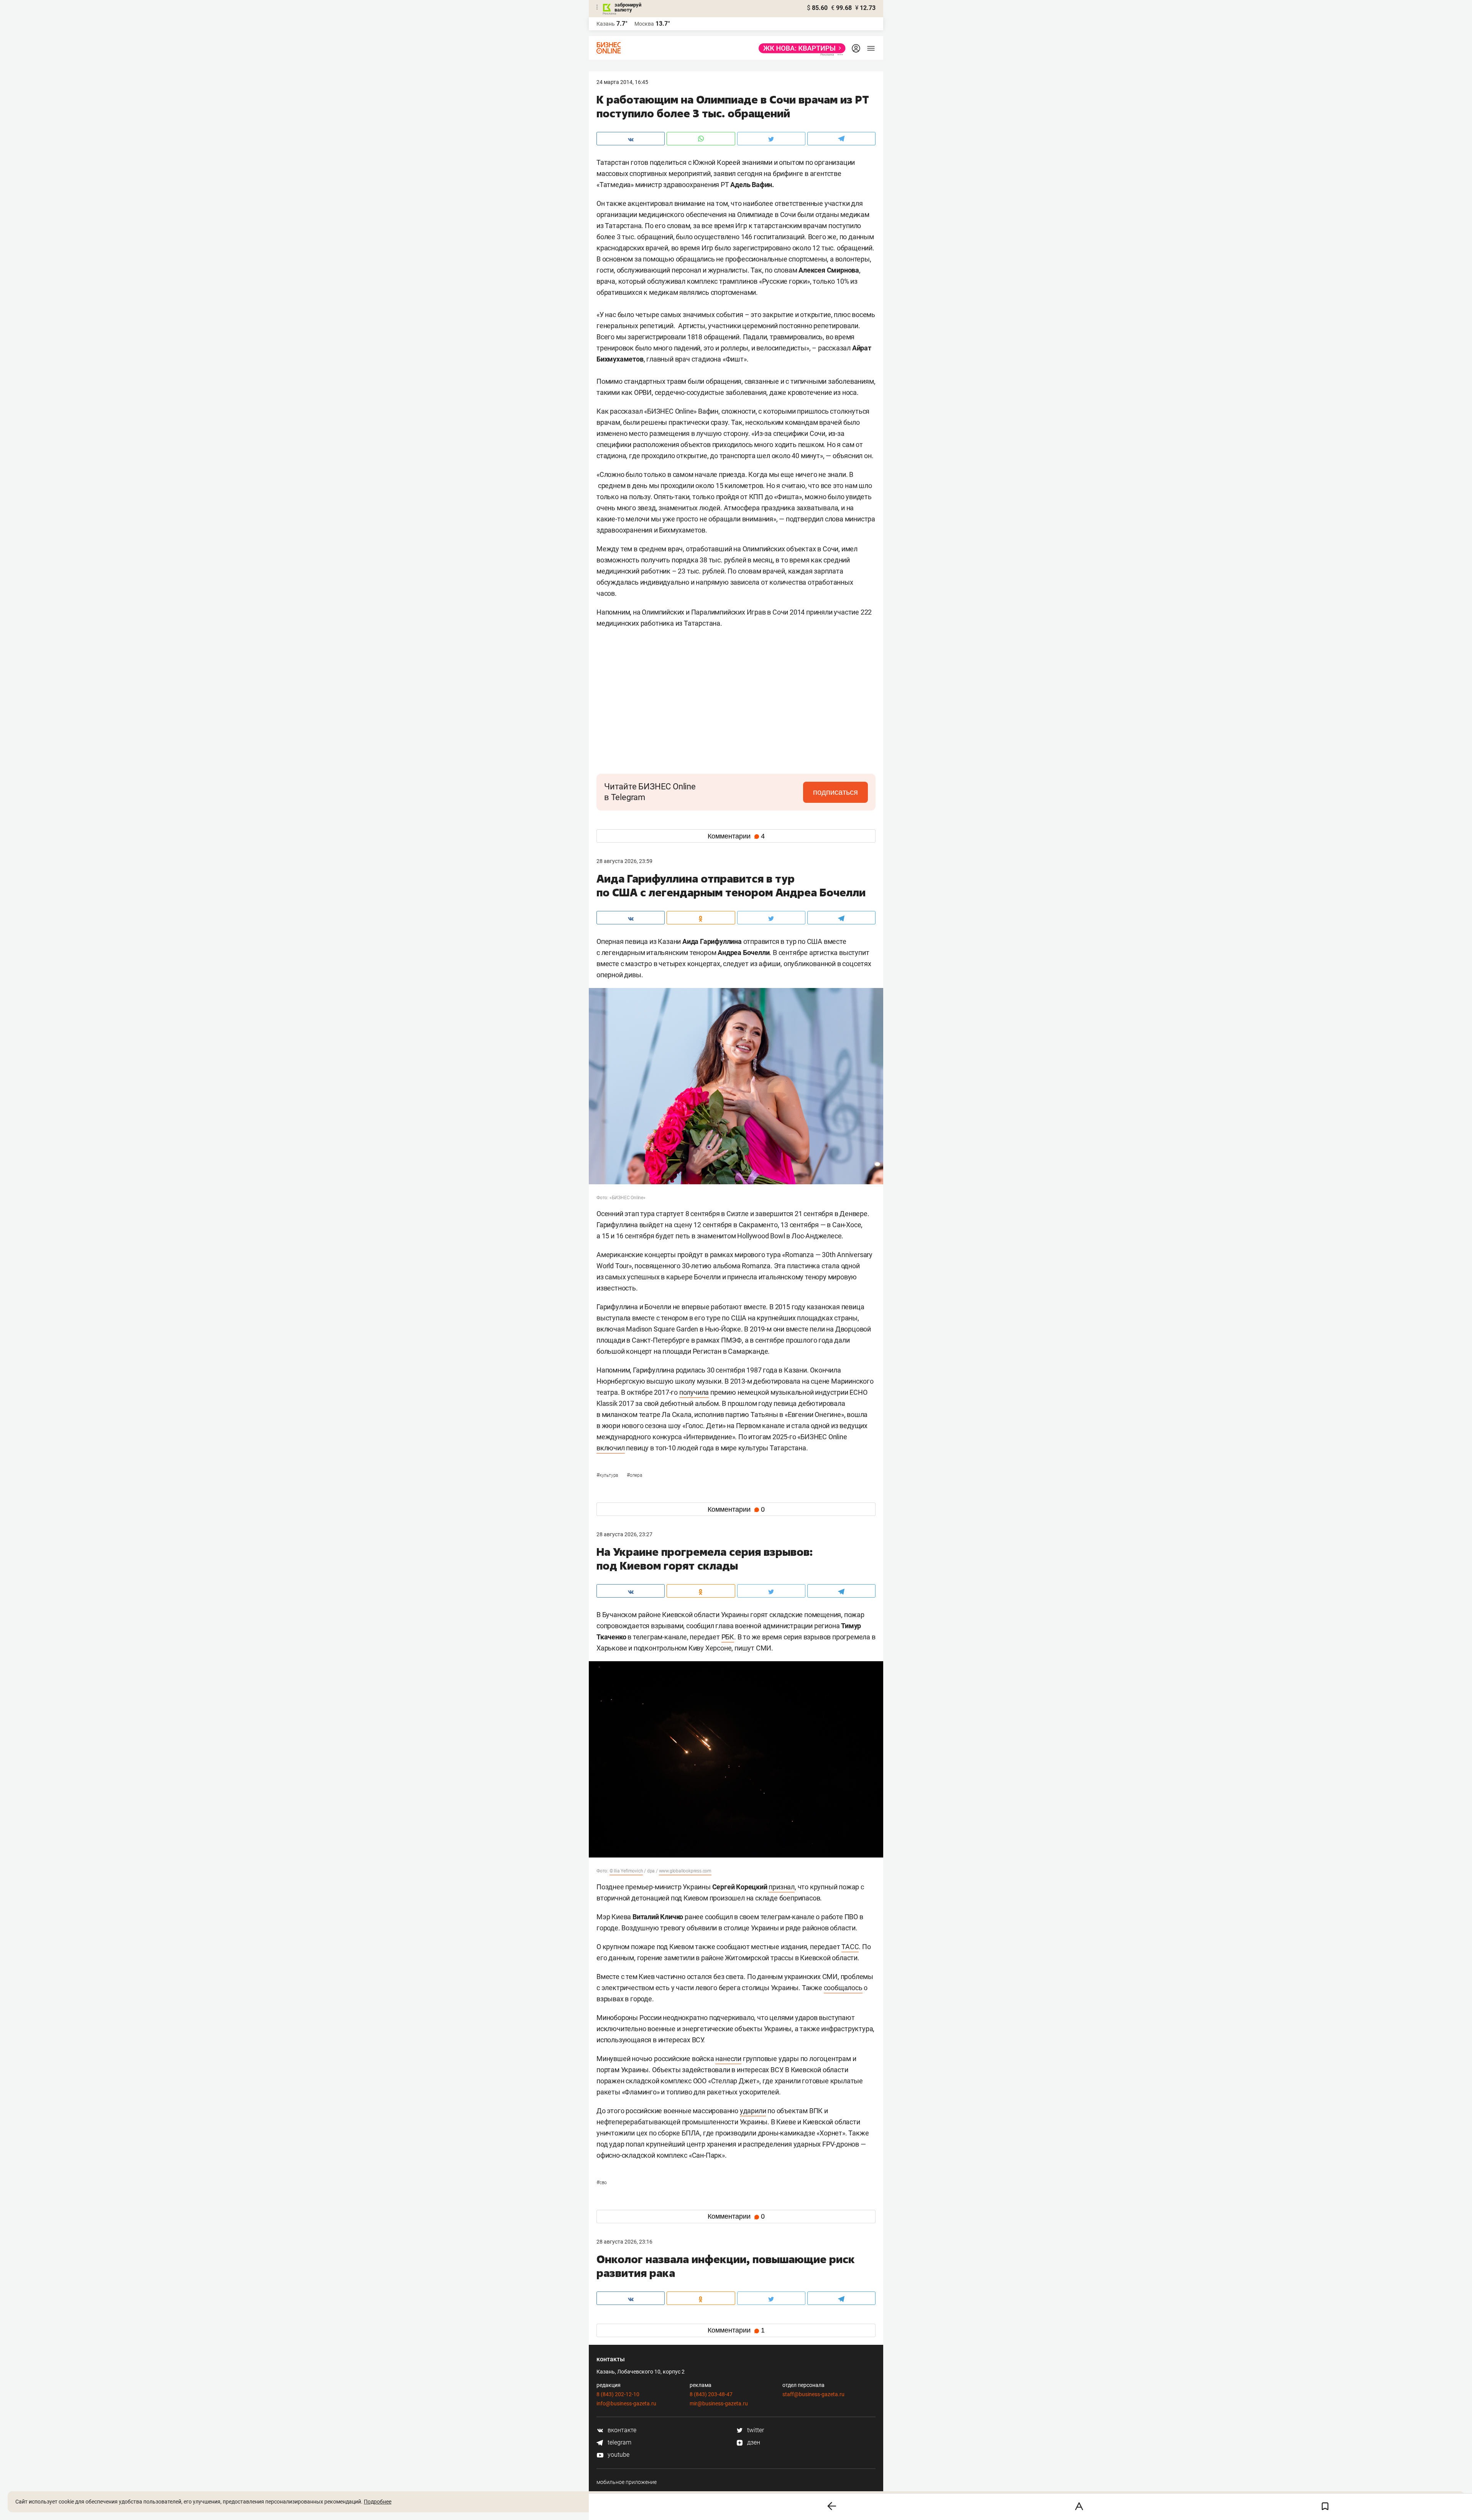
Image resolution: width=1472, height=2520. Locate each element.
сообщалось (843, 1988)
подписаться (835, 792)
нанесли (728, 2059)
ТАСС (850, 1947)
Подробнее (378, 2502)
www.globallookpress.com (685, 1871)
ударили (753, 2111)
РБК (728, 1637)
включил (611, 1448)
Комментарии (736, 836)
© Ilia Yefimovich (626, 1871)
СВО (602, 2183)
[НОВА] (800, 48)
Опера (634, 1475)
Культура (608, 1475)
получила (694, 1392)
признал (782, 1887)
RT (850, 2355)
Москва (644, 24)
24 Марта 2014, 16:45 (622, 82)
